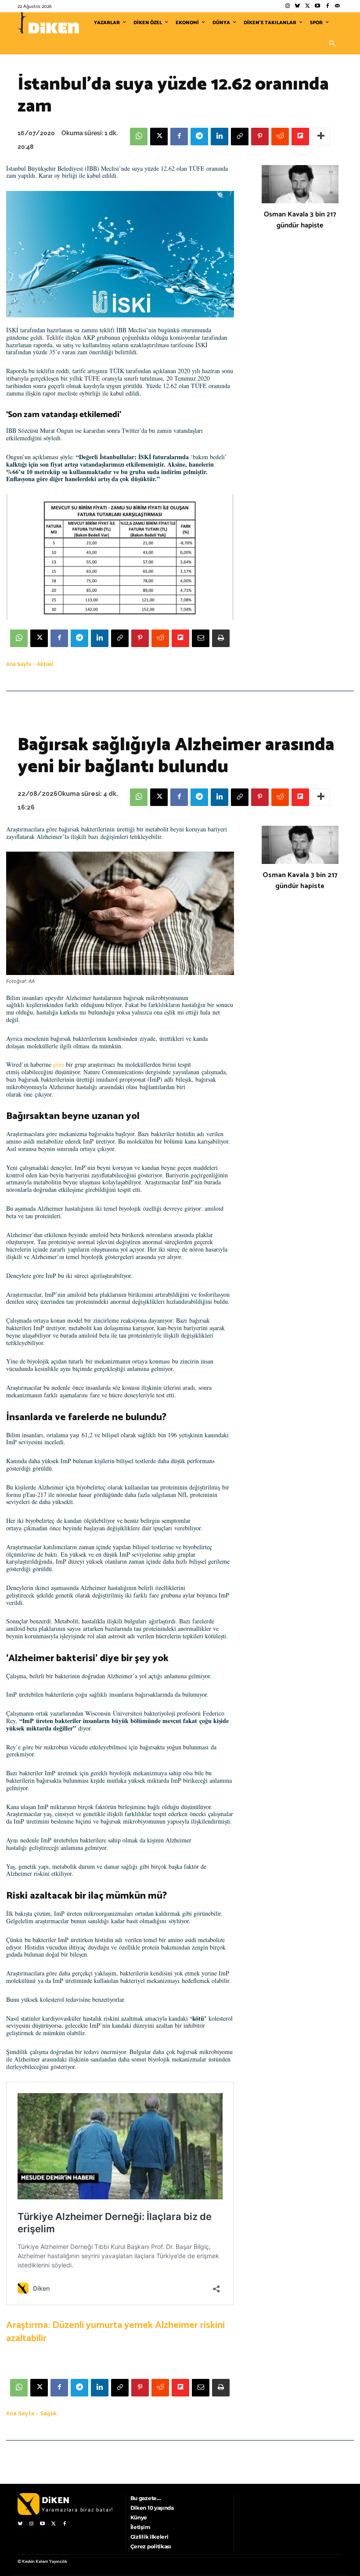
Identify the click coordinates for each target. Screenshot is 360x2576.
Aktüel (45, 664)
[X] (159, 137)
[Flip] (300, 137)
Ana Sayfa (19, 664)
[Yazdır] (221, 638)
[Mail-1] (337, 6)
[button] (332, 44)
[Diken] (48, 23)
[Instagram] (287, 6)
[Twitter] (308, 6)
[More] (321, 137)
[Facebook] (327, 6)
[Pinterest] (260, 137)
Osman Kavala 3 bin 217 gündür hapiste (300, 220)
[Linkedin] (220, 137)
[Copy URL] (240, 137)
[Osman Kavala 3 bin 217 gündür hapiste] (300, 184)
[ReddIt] (280, 137)
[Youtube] (318, 6)
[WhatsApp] (139, 137)
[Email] (201, 638)
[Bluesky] (297, 6)
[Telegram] (199, 137)
